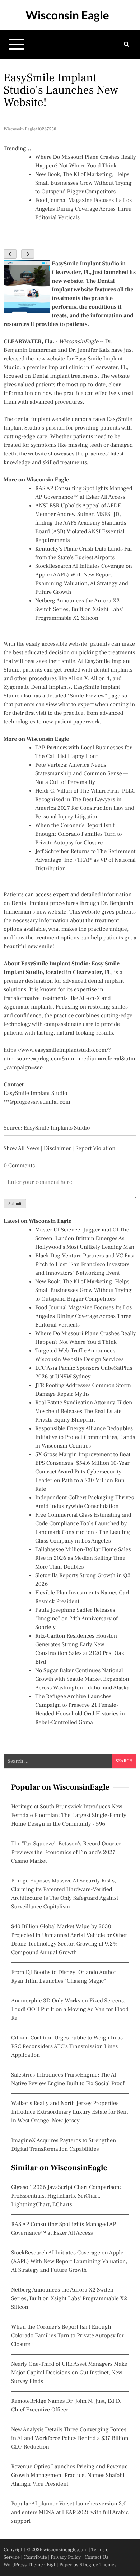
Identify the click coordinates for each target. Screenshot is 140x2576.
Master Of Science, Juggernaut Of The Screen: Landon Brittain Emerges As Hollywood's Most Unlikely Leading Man (85, 1239)
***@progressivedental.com (37, 1102)
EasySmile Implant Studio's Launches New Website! (61, 90)
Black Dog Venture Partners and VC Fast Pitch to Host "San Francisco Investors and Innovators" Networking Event (85, 1265)
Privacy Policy (66, 2557)
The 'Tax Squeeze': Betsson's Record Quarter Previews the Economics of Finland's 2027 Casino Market (66, 1853)
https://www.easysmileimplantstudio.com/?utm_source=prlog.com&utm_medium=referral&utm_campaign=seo (69, 1059)
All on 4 (100, 679)
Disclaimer (57, 1149)
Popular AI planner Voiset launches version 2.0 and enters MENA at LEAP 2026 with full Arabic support (70, 2513)
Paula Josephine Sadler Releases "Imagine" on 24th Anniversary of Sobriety (76, 1619)
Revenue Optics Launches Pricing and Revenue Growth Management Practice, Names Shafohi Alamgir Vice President (69, 2476)
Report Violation (95, 1149)
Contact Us (97, 2557)
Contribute (35, 2557)
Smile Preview (87, 696)
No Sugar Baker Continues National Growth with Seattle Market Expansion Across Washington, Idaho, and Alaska (82, 1679)
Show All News (22, 1149)
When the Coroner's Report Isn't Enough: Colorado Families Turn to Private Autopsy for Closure (79, 834)
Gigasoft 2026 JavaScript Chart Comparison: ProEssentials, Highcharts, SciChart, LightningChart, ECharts (66, 2196)
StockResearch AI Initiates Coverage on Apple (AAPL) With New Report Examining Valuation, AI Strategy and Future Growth (69, 2262)
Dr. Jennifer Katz (89, 350)
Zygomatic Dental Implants (37, 687)
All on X (78, 679)
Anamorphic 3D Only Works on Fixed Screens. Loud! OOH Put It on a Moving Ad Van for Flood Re (70, 2010)
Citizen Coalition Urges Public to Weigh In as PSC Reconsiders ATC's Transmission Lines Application (67, 2047)
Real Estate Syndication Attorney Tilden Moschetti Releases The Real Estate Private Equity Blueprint (84, 1412)
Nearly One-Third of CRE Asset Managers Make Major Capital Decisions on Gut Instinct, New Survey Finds (69, 2373)
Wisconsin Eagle (67, 15)
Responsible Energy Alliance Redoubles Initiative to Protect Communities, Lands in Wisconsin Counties (85, 1437)
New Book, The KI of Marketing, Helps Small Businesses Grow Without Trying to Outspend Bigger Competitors (83, 183)
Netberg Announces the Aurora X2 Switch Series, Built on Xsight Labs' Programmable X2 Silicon (79, 610)
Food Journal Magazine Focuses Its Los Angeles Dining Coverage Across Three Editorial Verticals (83, 209)
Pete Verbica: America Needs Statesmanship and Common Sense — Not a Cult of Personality (82, 774)
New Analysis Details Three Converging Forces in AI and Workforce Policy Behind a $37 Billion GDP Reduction (70, 2438)
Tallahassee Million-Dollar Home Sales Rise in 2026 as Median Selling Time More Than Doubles (83, 1558)
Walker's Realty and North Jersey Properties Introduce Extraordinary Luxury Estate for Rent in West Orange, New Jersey (70, 2112)
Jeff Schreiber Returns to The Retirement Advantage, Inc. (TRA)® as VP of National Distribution (85, 860)
